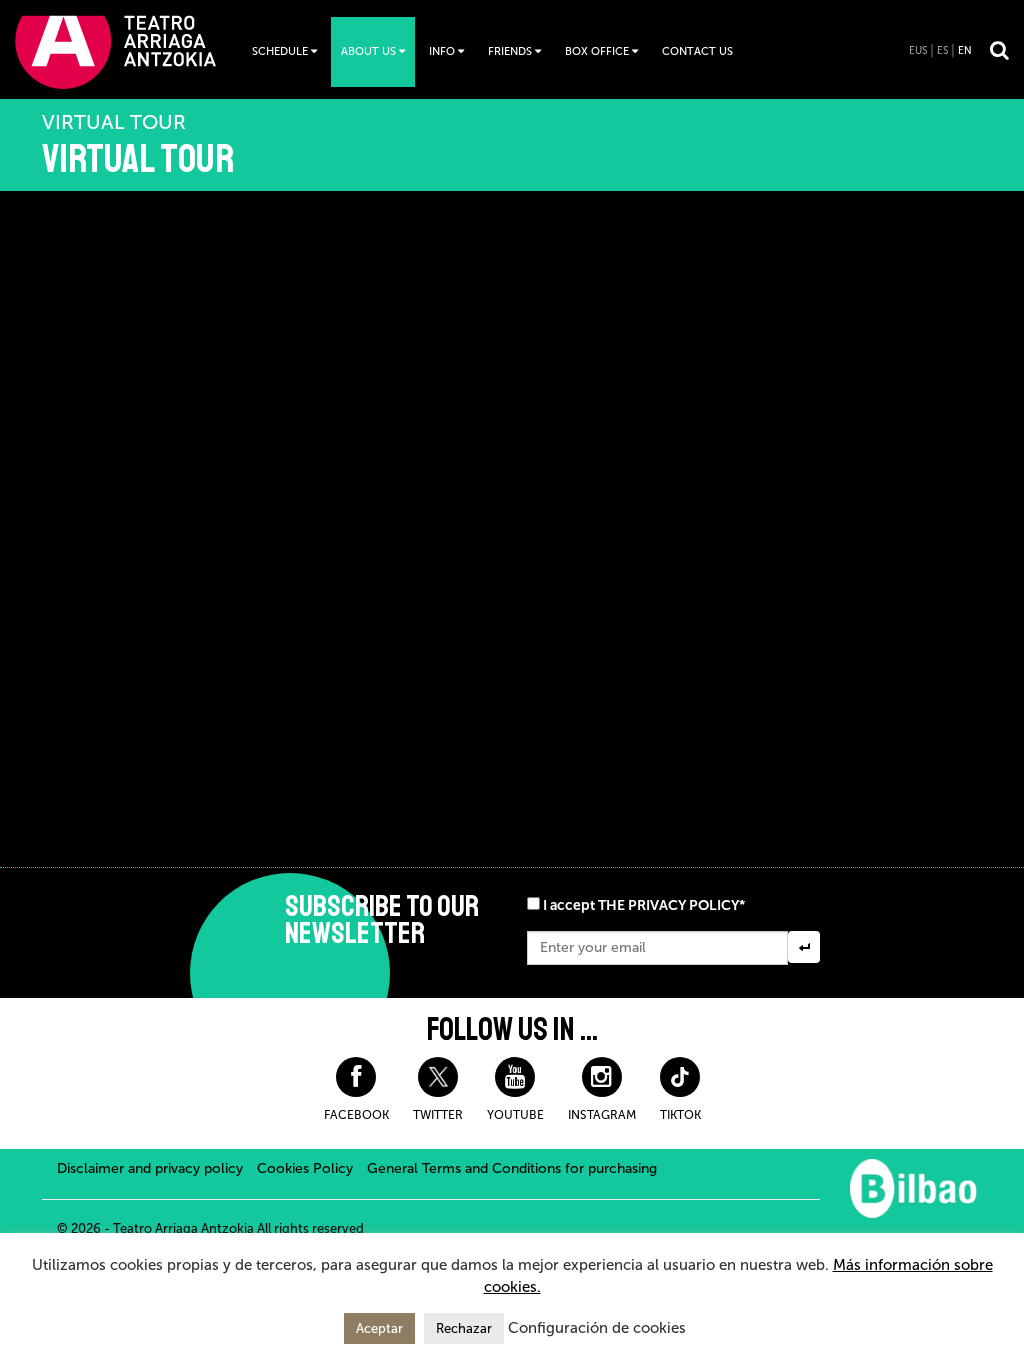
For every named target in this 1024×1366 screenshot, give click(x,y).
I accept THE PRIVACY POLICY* (644, 905)
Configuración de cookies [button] (597, 1328)
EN (965, 51)
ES (942, 51)
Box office (597, 51)
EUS (918, 51)
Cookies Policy (305, 1168)
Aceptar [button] (379, 1328)
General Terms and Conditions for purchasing (512, 1168)
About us (368, 51)
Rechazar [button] (464, 1328)
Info (442, 51)
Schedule (280, 51)
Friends (510, 51)
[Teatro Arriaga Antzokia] (115, 51)
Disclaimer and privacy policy (150, 1168)
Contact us (697, 51)
